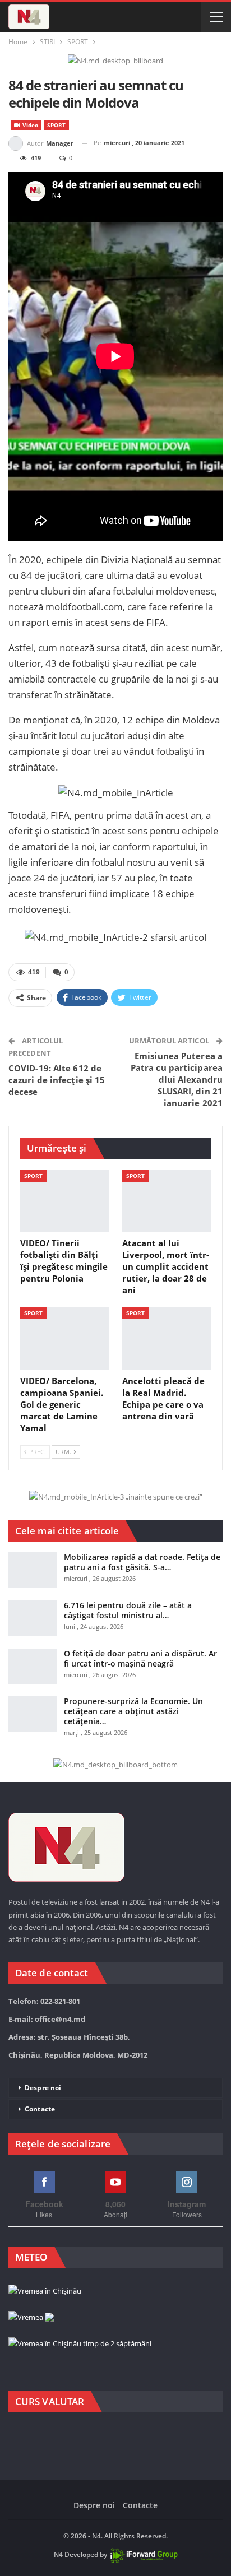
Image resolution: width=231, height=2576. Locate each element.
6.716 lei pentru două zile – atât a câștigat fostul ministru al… (128, 1610)
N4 (58, 2554)
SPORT (56, 125)
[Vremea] (31, 2318)
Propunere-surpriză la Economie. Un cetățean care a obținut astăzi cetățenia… (133, 1711)
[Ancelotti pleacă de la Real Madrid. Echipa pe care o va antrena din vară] (167, 1338)
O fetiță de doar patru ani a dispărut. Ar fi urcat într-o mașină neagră (140, 1658)
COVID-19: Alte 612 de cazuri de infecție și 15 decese (57, 1080)
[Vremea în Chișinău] (45, 2291)
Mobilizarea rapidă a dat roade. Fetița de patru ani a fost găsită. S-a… (142, 1562)
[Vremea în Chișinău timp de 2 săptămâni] (80, 2344)
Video (29, 125)
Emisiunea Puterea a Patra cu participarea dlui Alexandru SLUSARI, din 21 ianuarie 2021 (177, 1079)
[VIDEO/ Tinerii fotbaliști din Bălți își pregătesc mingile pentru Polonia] (64, 1201)
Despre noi (43, 2088)
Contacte (40, 2109)
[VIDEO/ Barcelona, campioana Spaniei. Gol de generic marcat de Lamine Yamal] (64, 1338)
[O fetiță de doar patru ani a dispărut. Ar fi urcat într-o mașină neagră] (33, 1667)
